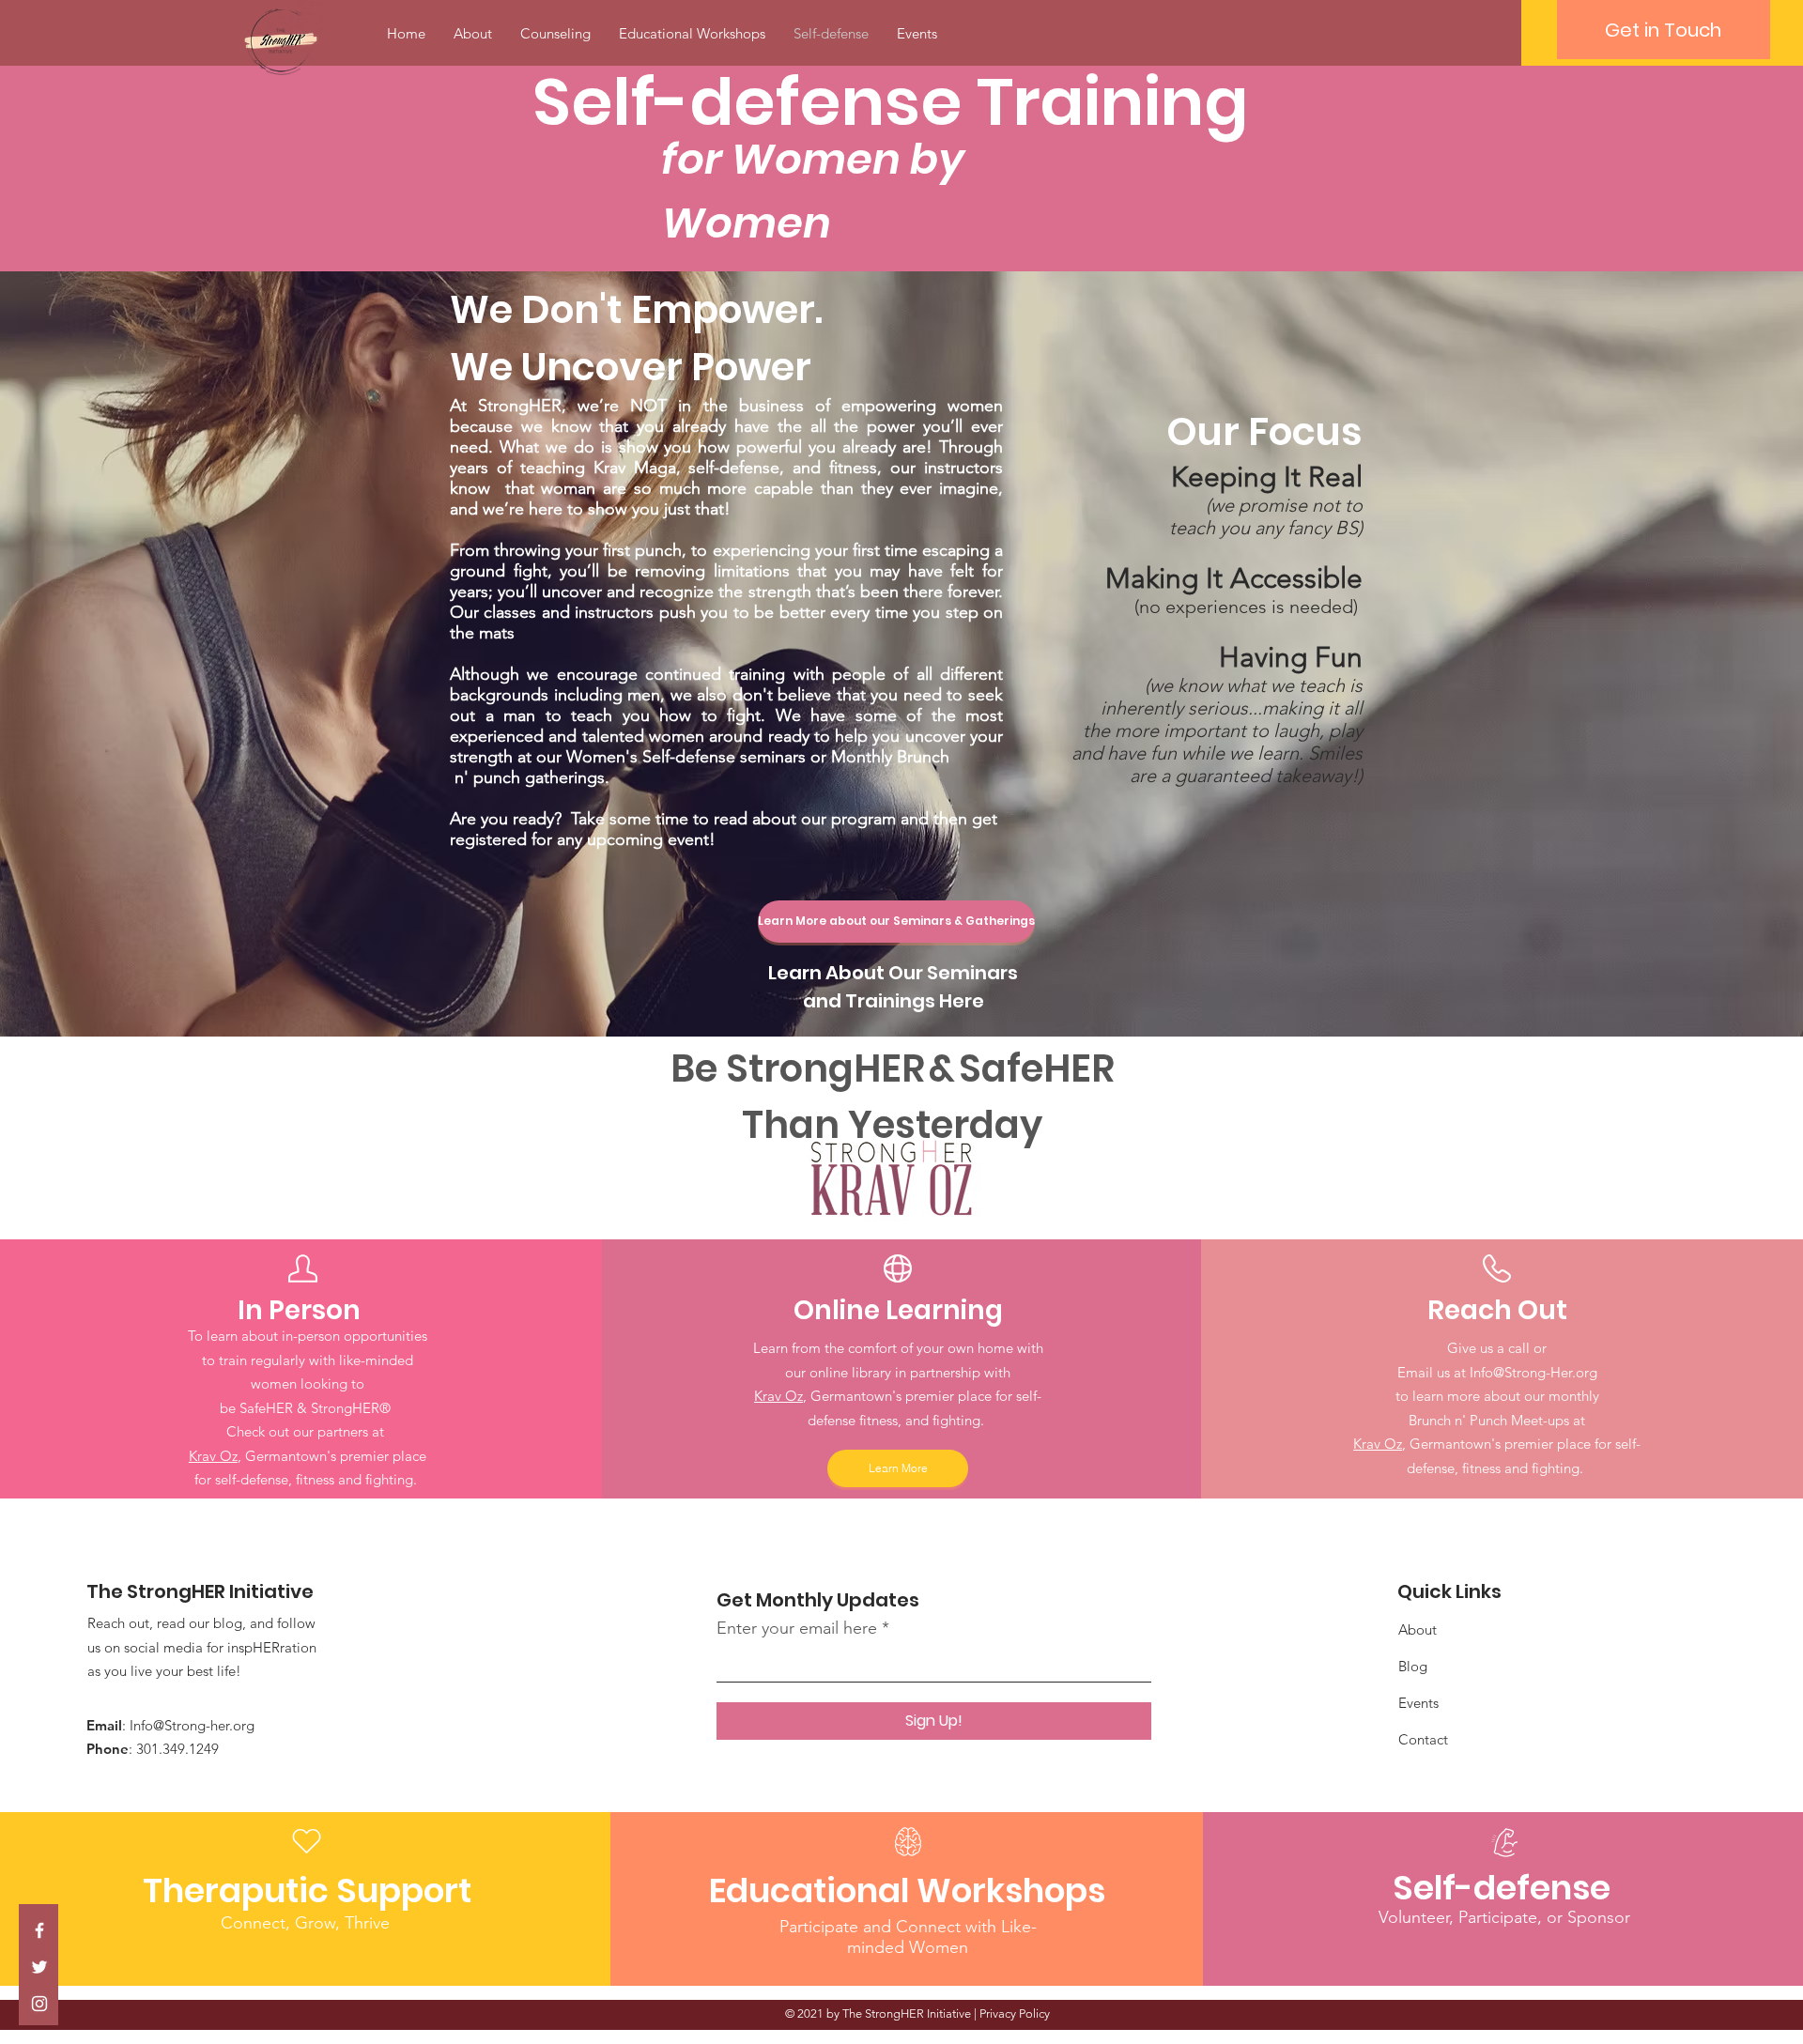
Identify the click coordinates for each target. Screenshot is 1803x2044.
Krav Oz (213, 1456)
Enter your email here (797, 1628)
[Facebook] (39, 1930)
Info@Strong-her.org (192, 1725)
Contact (1423, 1739)
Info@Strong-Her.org (1533, 1372)
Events (1418, 1703)
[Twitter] (39, 1967)
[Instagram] (39, 2004)
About (1418, 1629)
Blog (1413, 1666)
